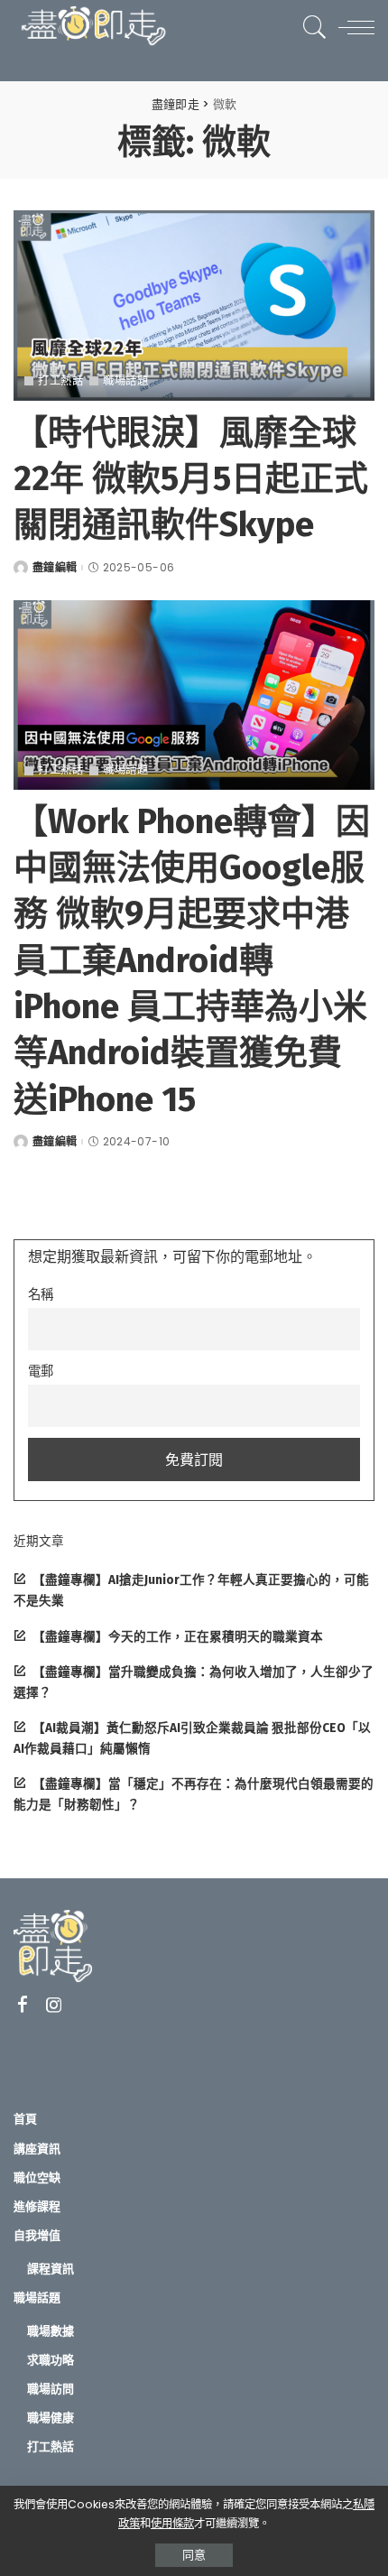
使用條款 (172, 2523)
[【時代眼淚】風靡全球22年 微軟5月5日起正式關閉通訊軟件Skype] (194, 305)
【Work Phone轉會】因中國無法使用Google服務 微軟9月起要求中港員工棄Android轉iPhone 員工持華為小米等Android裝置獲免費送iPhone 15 (192, 960)
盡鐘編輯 (55, 568)
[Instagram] (54, 2006)
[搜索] (310, 27)
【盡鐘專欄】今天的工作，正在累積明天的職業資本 (178, 1637)
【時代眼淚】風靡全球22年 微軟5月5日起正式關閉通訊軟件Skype (191, 479)
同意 (194, 2555)
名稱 (41, 1294)
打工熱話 (60, 381)
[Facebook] (23, 2006)
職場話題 (125, 381)
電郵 (41, 1371)
